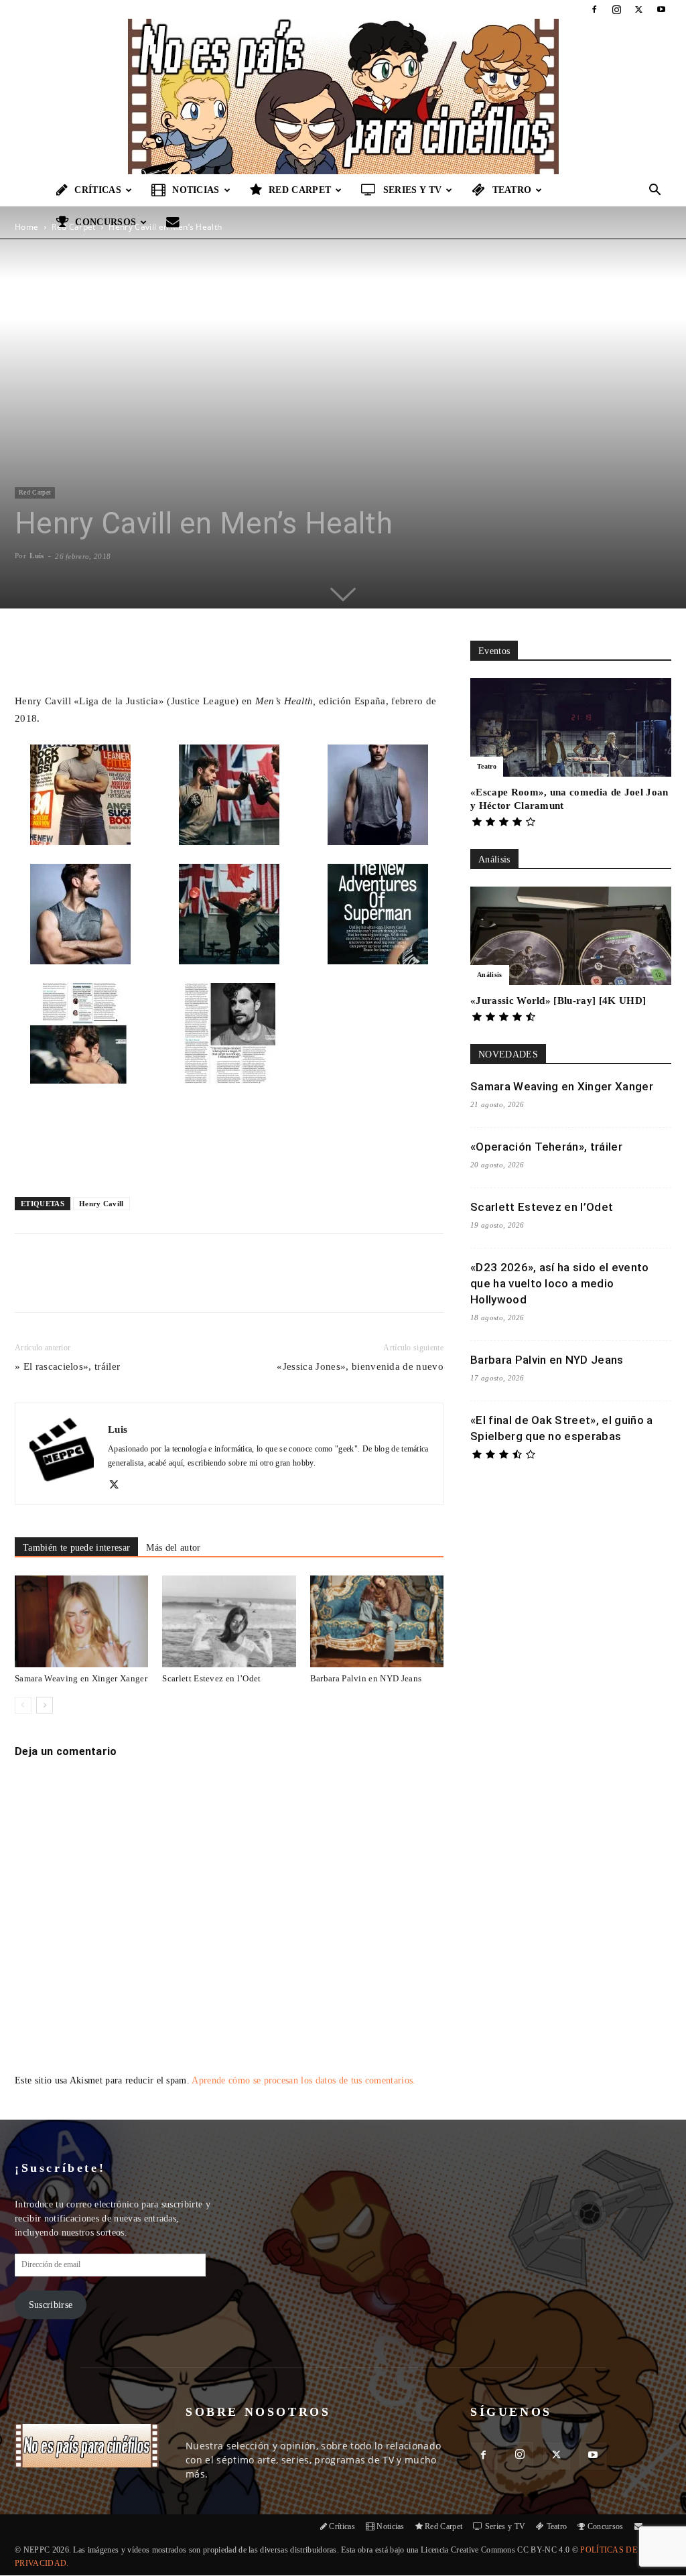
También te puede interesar (76, 1548)
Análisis (490, 975)
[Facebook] (594, 9)
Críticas (98, 190)
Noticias (196, 190)
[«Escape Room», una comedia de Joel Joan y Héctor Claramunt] (571, 727)
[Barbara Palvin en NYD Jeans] (377, 1621)
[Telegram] (232, 1285)
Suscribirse (51, 2305)
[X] (639, 9)
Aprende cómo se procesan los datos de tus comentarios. (303, 2080)
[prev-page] (23, 1705)
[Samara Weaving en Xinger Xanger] (81, 1621)
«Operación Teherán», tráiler (546, 1147)
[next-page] (45, 1705)
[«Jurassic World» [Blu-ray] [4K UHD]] (571, 936)
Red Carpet (300, 190)
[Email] (202, 1285)
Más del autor (173, 1548)
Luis (37, 556)
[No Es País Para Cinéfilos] (343, 96)
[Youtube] (661, 9)
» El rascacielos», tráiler (67, 1366)
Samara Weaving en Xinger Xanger (81, 1678)
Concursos (106, 222)
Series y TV (413, 190)
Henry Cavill (101, 1204)
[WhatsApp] (171, 1285)
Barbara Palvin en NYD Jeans (366, 1678)
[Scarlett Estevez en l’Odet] (229, 1621)
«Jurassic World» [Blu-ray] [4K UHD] (558, 1001)
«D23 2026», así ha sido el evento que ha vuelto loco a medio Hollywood (560, 1283)
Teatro (512, 190)
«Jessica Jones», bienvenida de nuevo (360, 1366)
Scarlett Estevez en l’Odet (211, 1678)
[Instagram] (616, 9)
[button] (655, 191)
